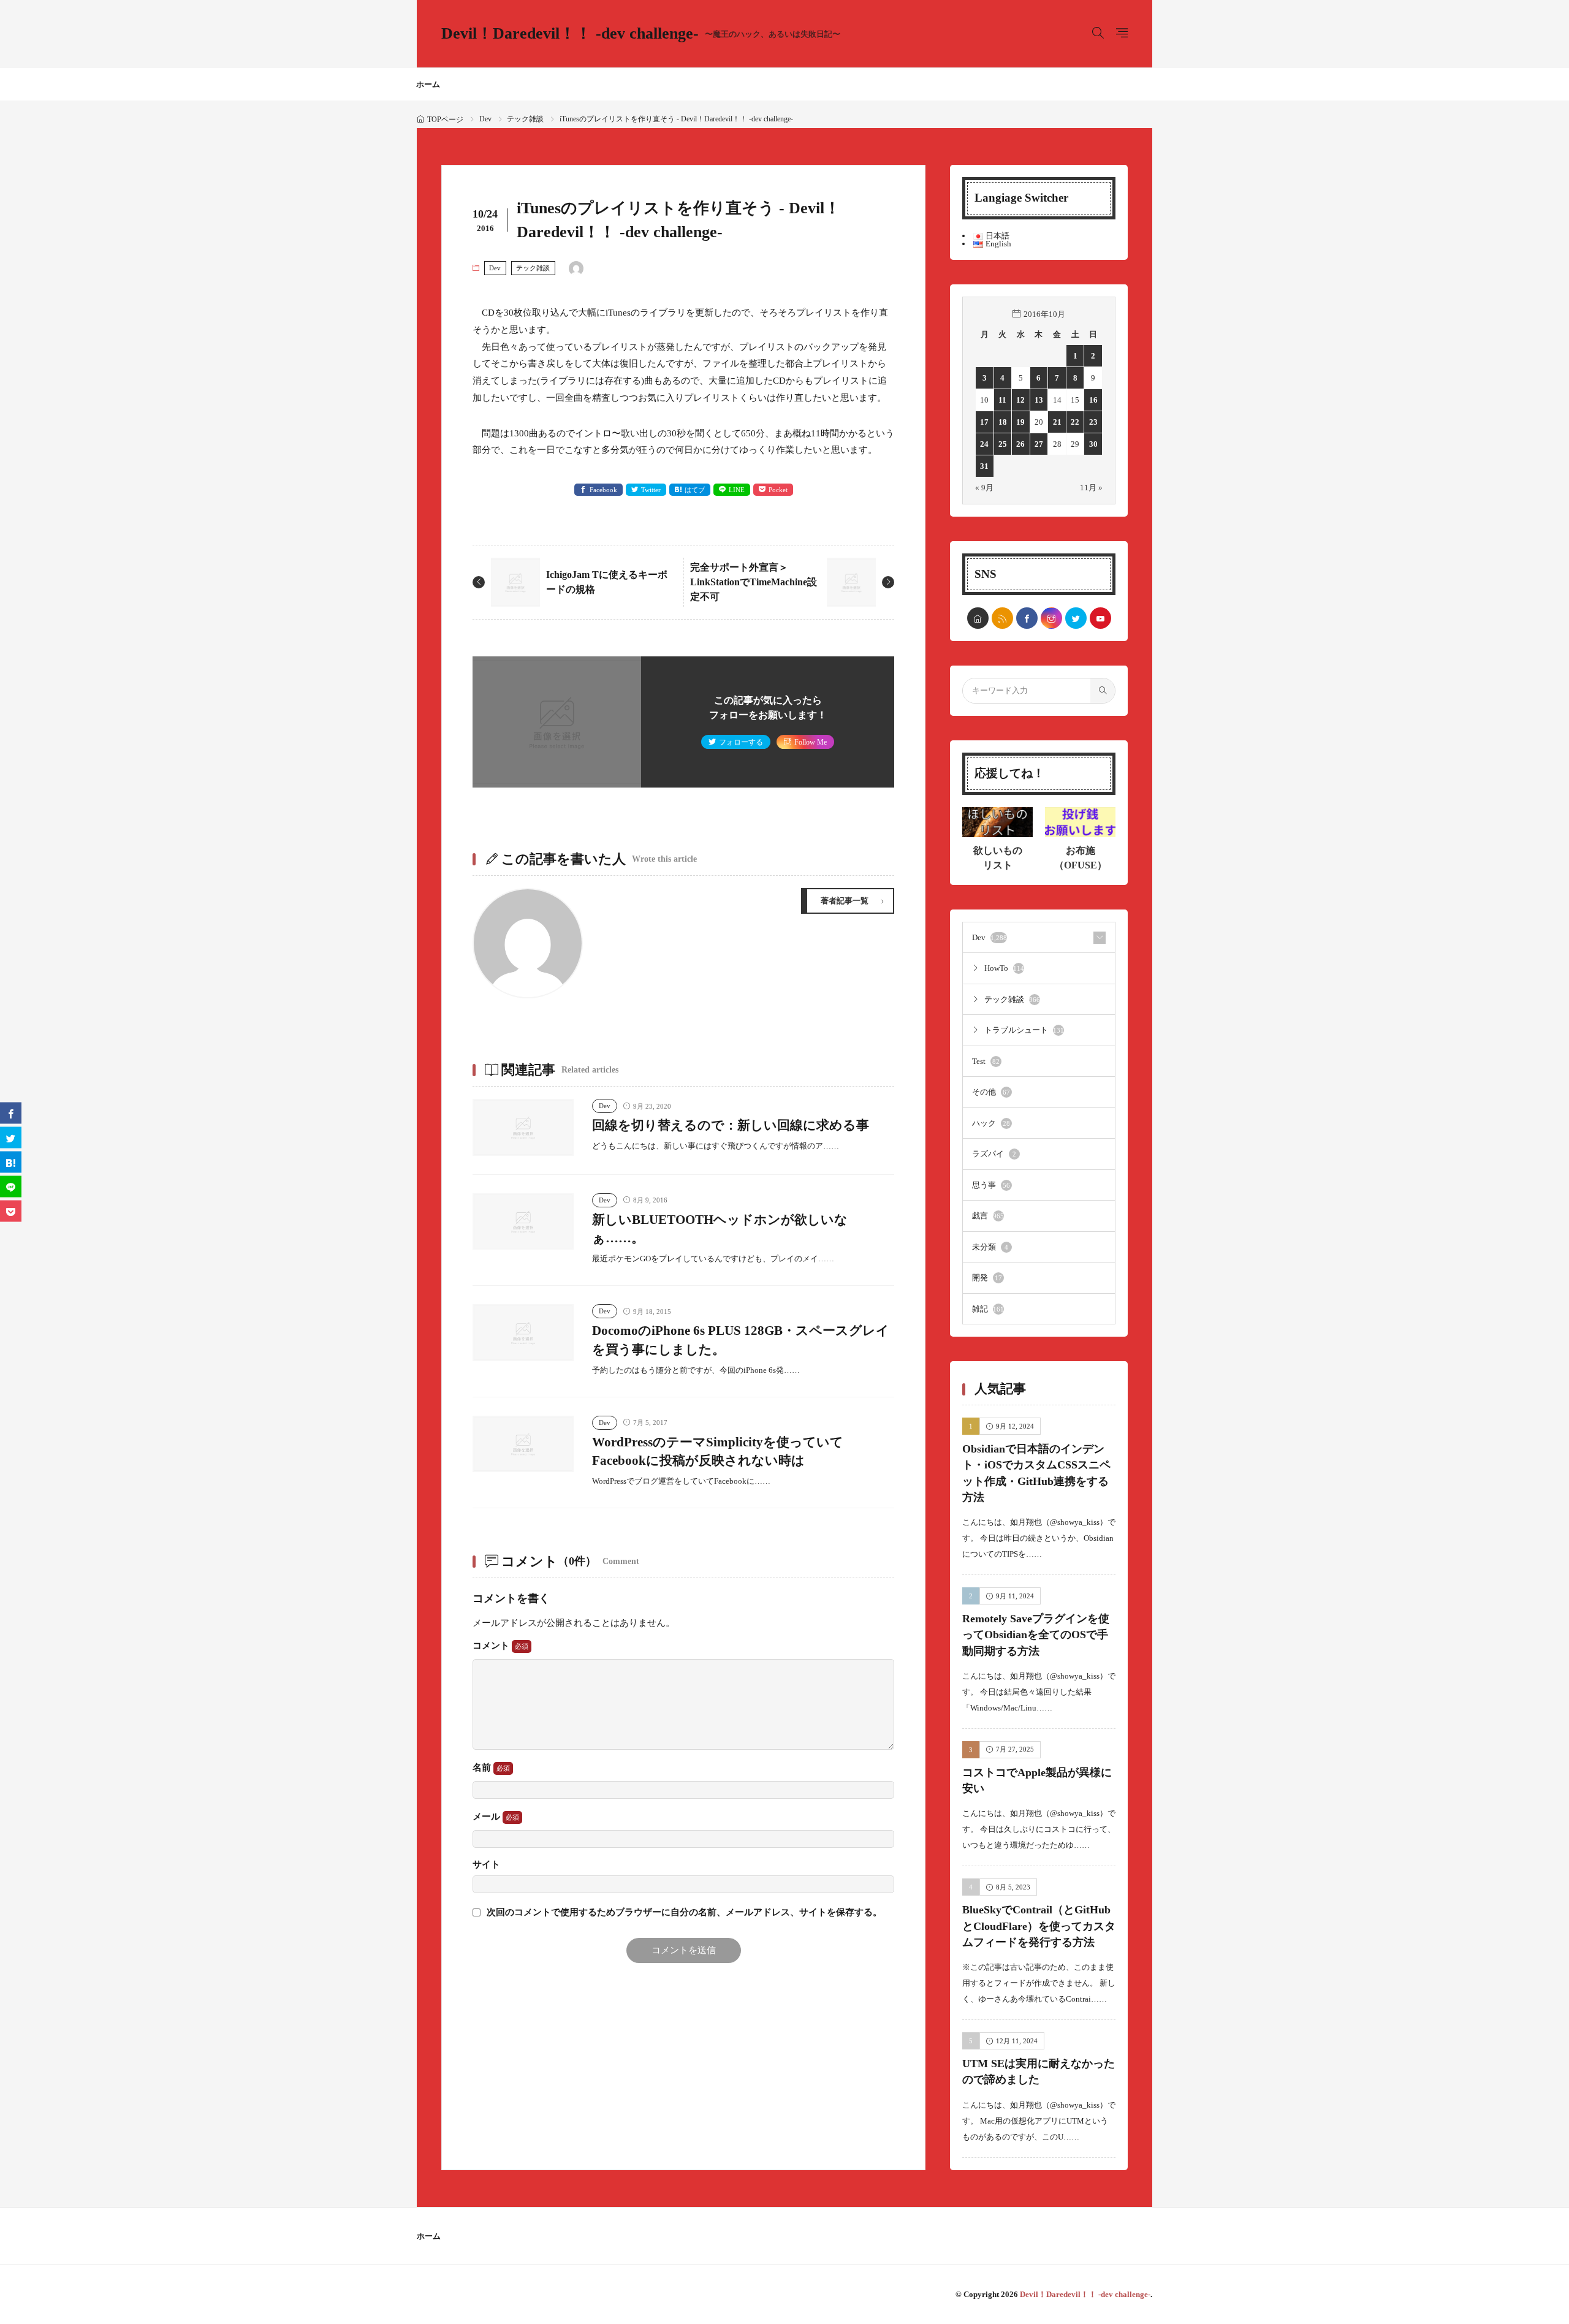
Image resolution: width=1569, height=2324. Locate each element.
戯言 (988, 1216)
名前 (483, 1768)
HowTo (1004, 968)
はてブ (695, 490)
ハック (991, 1123)
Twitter (651, 490)
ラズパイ (994, 1154)
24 (984, 444)
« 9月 (984, 488)
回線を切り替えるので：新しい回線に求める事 (731, 1125)
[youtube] (1100, 618)
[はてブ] (11, 1162)
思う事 (991, 1185)
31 (984, 466)
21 (1057, 422)
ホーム (428, 84)
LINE (737, 490)
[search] (1103, 691)
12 (1020, 400)
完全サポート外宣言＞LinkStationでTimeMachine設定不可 (754, 582)
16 (1093, 400)
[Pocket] (11, 1211)
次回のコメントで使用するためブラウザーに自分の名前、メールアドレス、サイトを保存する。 (684, 1912)
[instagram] (1051, 618)
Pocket (778, 490)
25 (1003, 444)
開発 (987, 1278)
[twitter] (1076, 618)
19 (1020, 422)
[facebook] (1027, 618)
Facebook (603, 490)
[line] (11, 1187)
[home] (978, 618)
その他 (991, 1092)
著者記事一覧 (845, 901)
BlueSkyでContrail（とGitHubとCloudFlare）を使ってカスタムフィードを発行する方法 (1039, 1926)
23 (1093, 422)
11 (1002, 400)
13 (1039, 400)
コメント (492, 1646)
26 (1020, 444)
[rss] (1002, 618)
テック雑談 (525, 119)
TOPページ (445, 120)
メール (488, 1817)
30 (1093, 444)
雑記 (988, 1309)
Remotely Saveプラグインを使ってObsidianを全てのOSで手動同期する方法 (1036, 1635)
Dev (485, 119)
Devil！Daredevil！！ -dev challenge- (641, 34)
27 (1039, 444)
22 (1075, 422)
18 (1003, 422)
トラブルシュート (1024, 1030)
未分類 (990, 1247)
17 (984, 422)
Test (986, 1061)
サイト (486, 1865)
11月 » (1091, 488)
